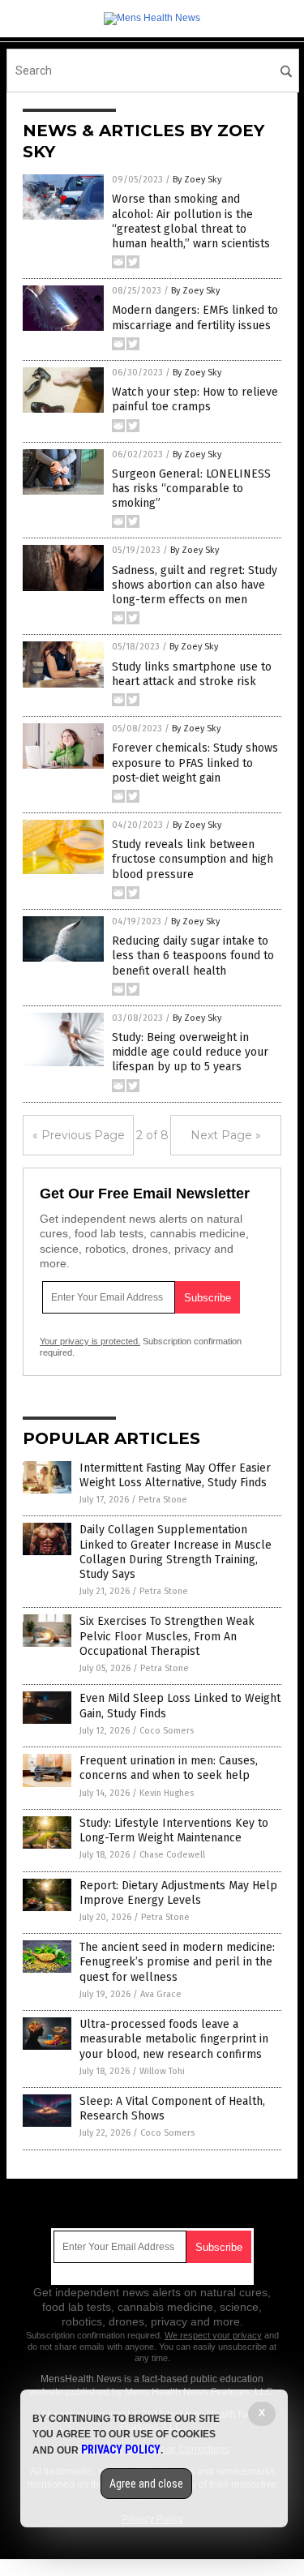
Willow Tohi (162, 2071)
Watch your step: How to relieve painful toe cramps (195, 399)
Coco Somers (167, 1731)
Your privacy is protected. (90, 1341)
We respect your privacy (213, 2335)
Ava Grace (161, 1994)
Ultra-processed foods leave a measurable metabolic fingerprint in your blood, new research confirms (174, 2039)
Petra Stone (163, 1500)
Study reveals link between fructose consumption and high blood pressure (193, 859)
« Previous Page (79, 1135)
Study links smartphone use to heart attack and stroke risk (192, 674)
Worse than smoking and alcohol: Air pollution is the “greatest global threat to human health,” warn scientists (191, 221)
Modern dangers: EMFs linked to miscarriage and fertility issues (195, 317)
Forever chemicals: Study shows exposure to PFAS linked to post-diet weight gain (195, 763)
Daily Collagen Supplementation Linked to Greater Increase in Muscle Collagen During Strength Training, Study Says (176, 1552)
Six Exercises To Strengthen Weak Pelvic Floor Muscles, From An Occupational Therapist (167, 1636)
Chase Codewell (172, 1855)
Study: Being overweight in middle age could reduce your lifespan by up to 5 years (190, 1052)
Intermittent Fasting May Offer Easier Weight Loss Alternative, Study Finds (175, 1475)
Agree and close (146, 2484)
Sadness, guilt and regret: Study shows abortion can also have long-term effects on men (195, 585)
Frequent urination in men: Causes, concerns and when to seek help (169, 1768)
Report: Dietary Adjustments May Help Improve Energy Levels (178, 1893)
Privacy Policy (121, 2450)
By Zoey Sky (197, 180)
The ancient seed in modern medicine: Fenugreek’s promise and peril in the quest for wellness (177, 1962)
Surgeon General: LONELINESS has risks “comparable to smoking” (191, 489)
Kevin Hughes (167, 1793)
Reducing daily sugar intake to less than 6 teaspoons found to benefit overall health (193, 956)
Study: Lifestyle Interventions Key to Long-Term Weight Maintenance (174, 1830)
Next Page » (226, 1135)
